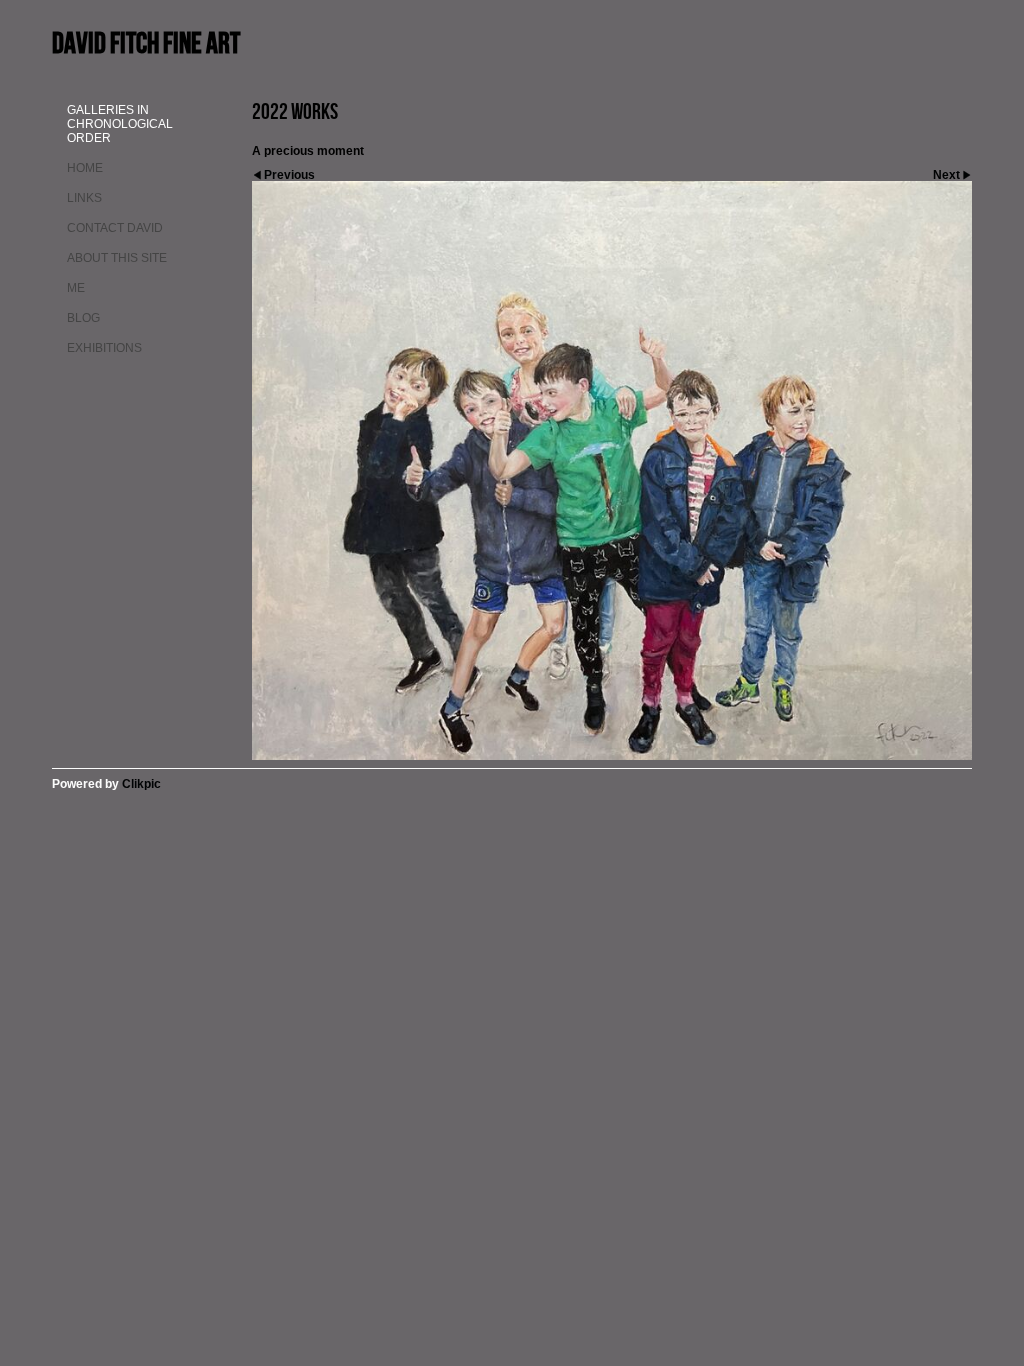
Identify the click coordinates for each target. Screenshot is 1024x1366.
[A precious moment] (612, 470)
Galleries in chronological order (120, 124)
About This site (117, 258)
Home (85, 168)
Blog (83, 318)
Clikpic (141, 784)
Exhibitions (104, 348)
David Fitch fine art (146, 42)
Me (76, 288)
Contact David (115, 228)
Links (84, 198)
